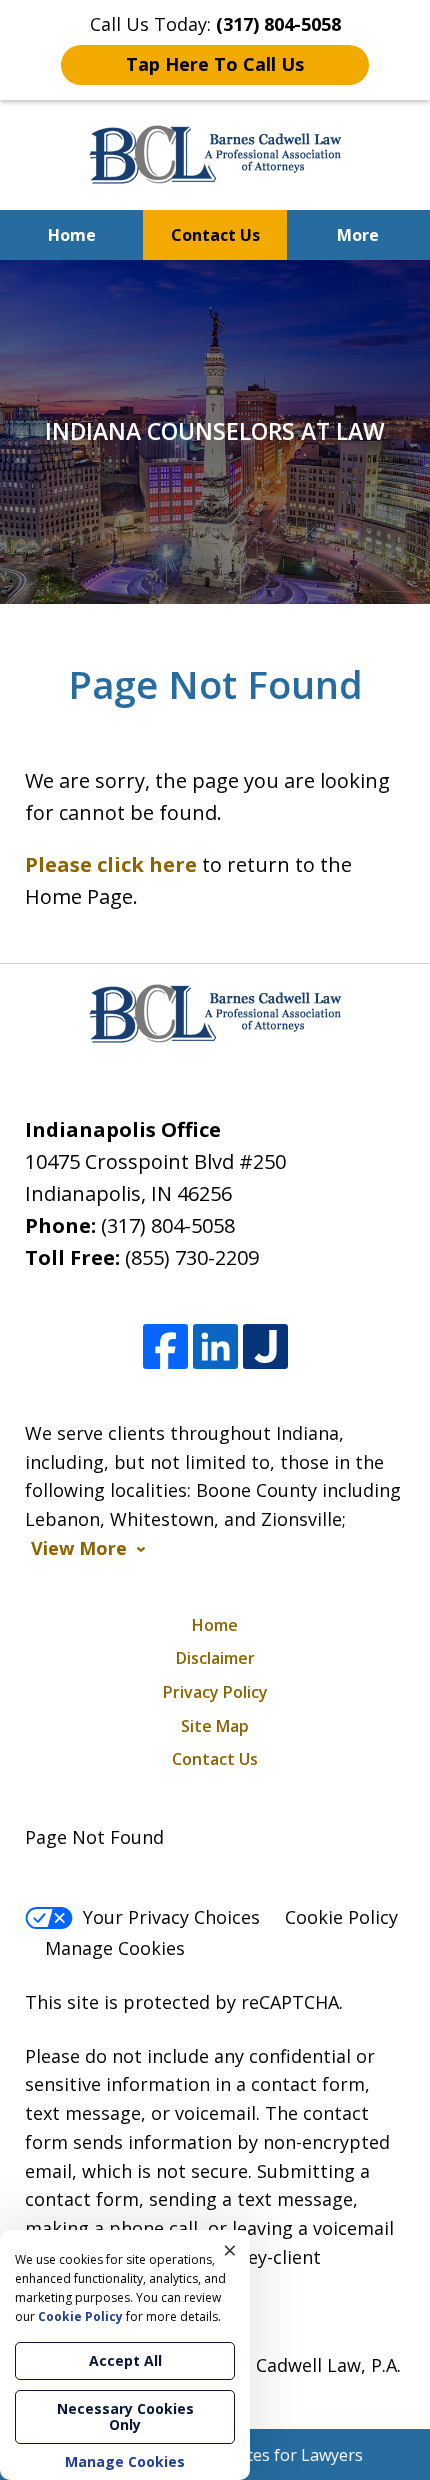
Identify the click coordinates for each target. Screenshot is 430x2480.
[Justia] (265, 1346)
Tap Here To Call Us (215, 64)
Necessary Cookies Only (125, 2416)
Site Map (215, 1726)
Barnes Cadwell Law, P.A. (296, 2365)
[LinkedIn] (215, 1346)
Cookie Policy (341, 1917)
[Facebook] (165, 1346)
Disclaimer (215, 1658)
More (358, 235)
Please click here (111, 864)
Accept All (125, 2360)
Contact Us (215, 235)
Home (72, 235)
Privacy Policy (215, 1692)
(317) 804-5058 (168, 1225)
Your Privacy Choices (171, 1917)
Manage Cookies (115, 1948)
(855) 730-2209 (192, 1257)
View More (79, 1548)
